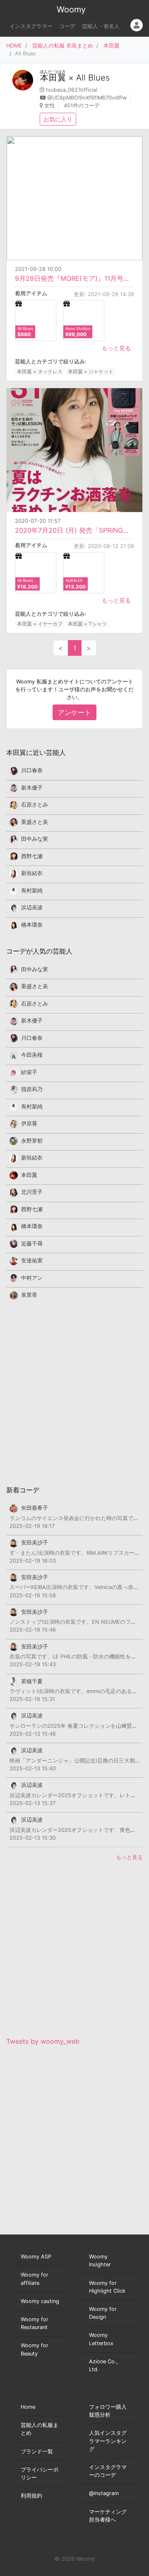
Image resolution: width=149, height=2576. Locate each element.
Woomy (71, 9)
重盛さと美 (35, 822)
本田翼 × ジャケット (91, 371)
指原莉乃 (32, 1089)
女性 (50, 106)
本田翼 (112, 46)
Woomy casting (40, 2301)
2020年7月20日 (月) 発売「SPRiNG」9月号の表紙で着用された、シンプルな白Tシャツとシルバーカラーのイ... (74, 530)
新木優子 (32, 788)
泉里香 (29, 1295)
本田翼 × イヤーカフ (40, 624)
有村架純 (32, 891)
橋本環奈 (32, 925)
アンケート (74, 712)
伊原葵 (29, 1123)
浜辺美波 (32, 907)
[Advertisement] (74, 1392)
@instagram (104, 2493)
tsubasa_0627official (72, 90)
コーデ (67, 26)
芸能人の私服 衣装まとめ (63, 46)
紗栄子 (29, 1072)
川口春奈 (32, 770)
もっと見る (116, 348)
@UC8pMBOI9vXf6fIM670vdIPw (87, 98)
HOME (14, 46)
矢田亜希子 (35, 1508)
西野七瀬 (32, 856)
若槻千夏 (32, 1681)
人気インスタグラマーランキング (108, 2441)
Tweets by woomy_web (43, 2041)
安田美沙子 (35, 1543)
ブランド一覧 (37, 2451)
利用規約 (31, 2496)
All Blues (93, 78)
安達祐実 (32, 1261)
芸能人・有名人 (101, 26)
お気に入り (58, 119)
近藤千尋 (32, 1244)
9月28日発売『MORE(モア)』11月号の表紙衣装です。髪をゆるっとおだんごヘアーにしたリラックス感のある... (74, 278)
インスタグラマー (31, 26)
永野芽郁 (32, 1141)
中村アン (32, 1278)
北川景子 (32, 1192)
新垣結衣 (32, 873)
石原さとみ (35, 805)
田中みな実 (35, 839)
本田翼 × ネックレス (40, 371)
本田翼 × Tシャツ (87, 624)
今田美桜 (32, 1055)
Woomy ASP (36, 2257)
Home (28, 2407)
